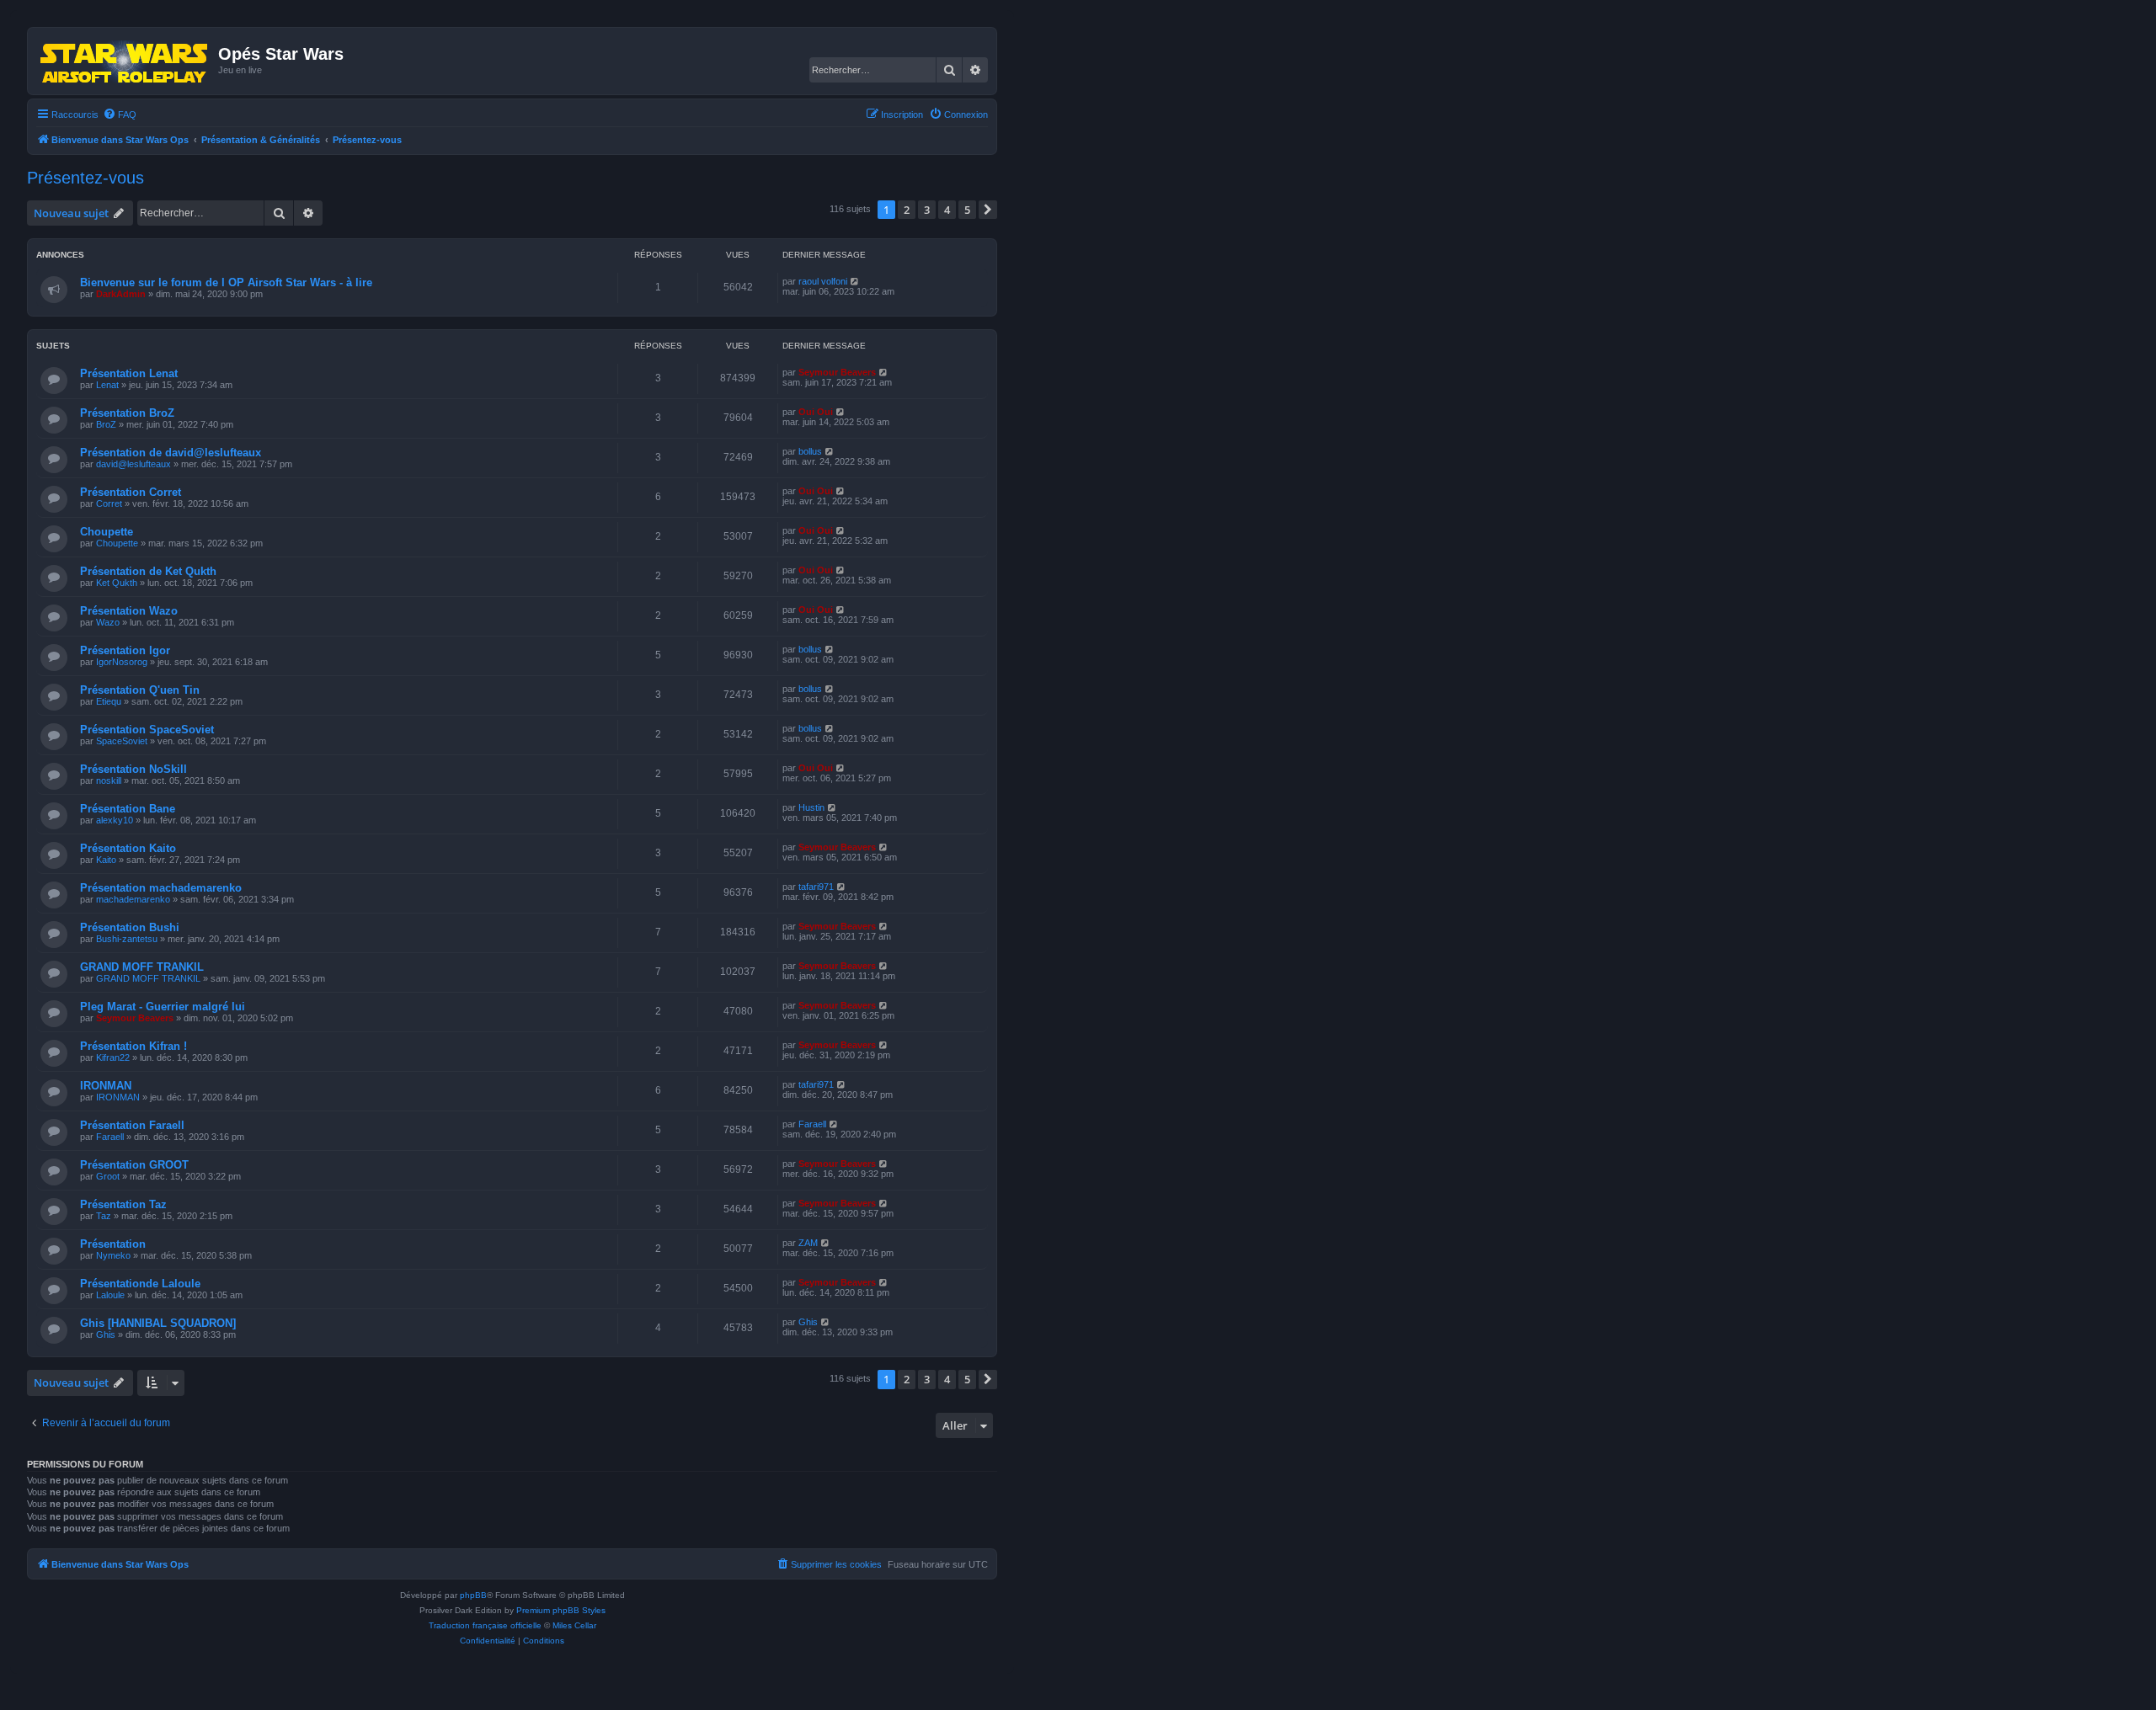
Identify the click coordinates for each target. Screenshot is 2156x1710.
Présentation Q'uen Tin (140, 690)
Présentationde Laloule (140, 1284)
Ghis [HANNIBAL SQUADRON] (158, 1323)
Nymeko (113, 1255)
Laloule (110, 1295)
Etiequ (109, 701)
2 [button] (907, 210)
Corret (109, 503)
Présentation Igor (125, 650)
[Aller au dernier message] (855, 281)
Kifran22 (113, 1057)
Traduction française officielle (485, 1625)
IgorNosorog (122, 662)
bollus (810, 451)
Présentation (113, 1244)
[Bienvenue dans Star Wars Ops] (125, 61)
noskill (109, 780)
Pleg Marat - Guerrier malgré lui (163, 1007)
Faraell (110, 1137)
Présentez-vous (85, 178)
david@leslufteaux (133, 464)
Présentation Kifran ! (133, 1046)
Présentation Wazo (129, 611)
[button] (988, 210)
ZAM (808, 1243)
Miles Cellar (574, 1625)
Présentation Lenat (129, 373)
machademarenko (133, 899)
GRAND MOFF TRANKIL (142, 967)
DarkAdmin (121, 294)
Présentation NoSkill (133, 769)
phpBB (473, 1595)
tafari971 (816, 887)
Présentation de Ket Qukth (148, 571)
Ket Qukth (117, 583)
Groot (108, 1176)
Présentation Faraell (132, 1125)
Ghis (106, 1334)
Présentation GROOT (134, 1165)
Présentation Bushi (130, 927)
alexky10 (115, 820)
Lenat (107, 385)
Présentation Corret (131, 492)
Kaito (106, 860)
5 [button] (967, 210)
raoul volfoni (823, 281)
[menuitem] (120, 115)
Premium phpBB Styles (561, 1610)
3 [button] (927, 210)
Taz (104, 1216)
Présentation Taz (123, 1204)
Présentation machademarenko (161, 888)
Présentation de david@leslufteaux (171, 453)
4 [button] (947, 210)
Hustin (811, 807)
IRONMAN (106, 1086)
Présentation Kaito (128, 848)
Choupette (107, 532)
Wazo (108, 622)
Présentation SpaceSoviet (147, 730)
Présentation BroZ (127, 413)
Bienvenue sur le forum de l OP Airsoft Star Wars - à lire (226, 282)
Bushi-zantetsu (127, 939)
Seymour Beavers (837, 372)
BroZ (106, 424)
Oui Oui (816, 412)
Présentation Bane (128, 809)
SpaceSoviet (122, 741)
